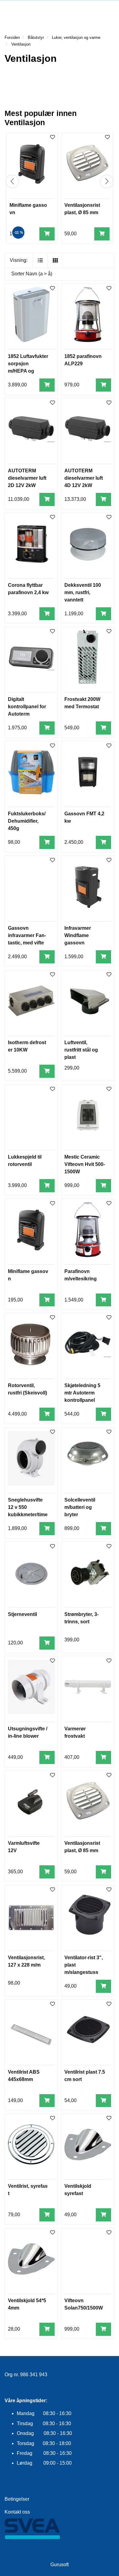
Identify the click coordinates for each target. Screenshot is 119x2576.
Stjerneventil (22, 1614)
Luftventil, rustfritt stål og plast (81, 1050)
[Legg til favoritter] (52, 289)
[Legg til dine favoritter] (52, 138)
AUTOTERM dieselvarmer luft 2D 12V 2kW (27, 478)
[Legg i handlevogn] (47, 234)
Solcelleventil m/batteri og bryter (80, 1507)
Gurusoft (60, 2565)
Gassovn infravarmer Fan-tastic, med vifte (27, 935)
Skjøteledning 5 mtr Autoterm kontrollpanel (82, 1393)
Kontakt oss (17, 2512)
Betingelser (17, 2499)
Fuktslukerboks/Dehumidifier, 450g (27, 821)
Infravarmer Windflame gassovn (78, 935)
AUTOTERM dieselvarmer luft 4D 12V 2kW (84, 478)
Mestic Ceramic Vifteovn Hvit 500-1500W (85, 1164)
